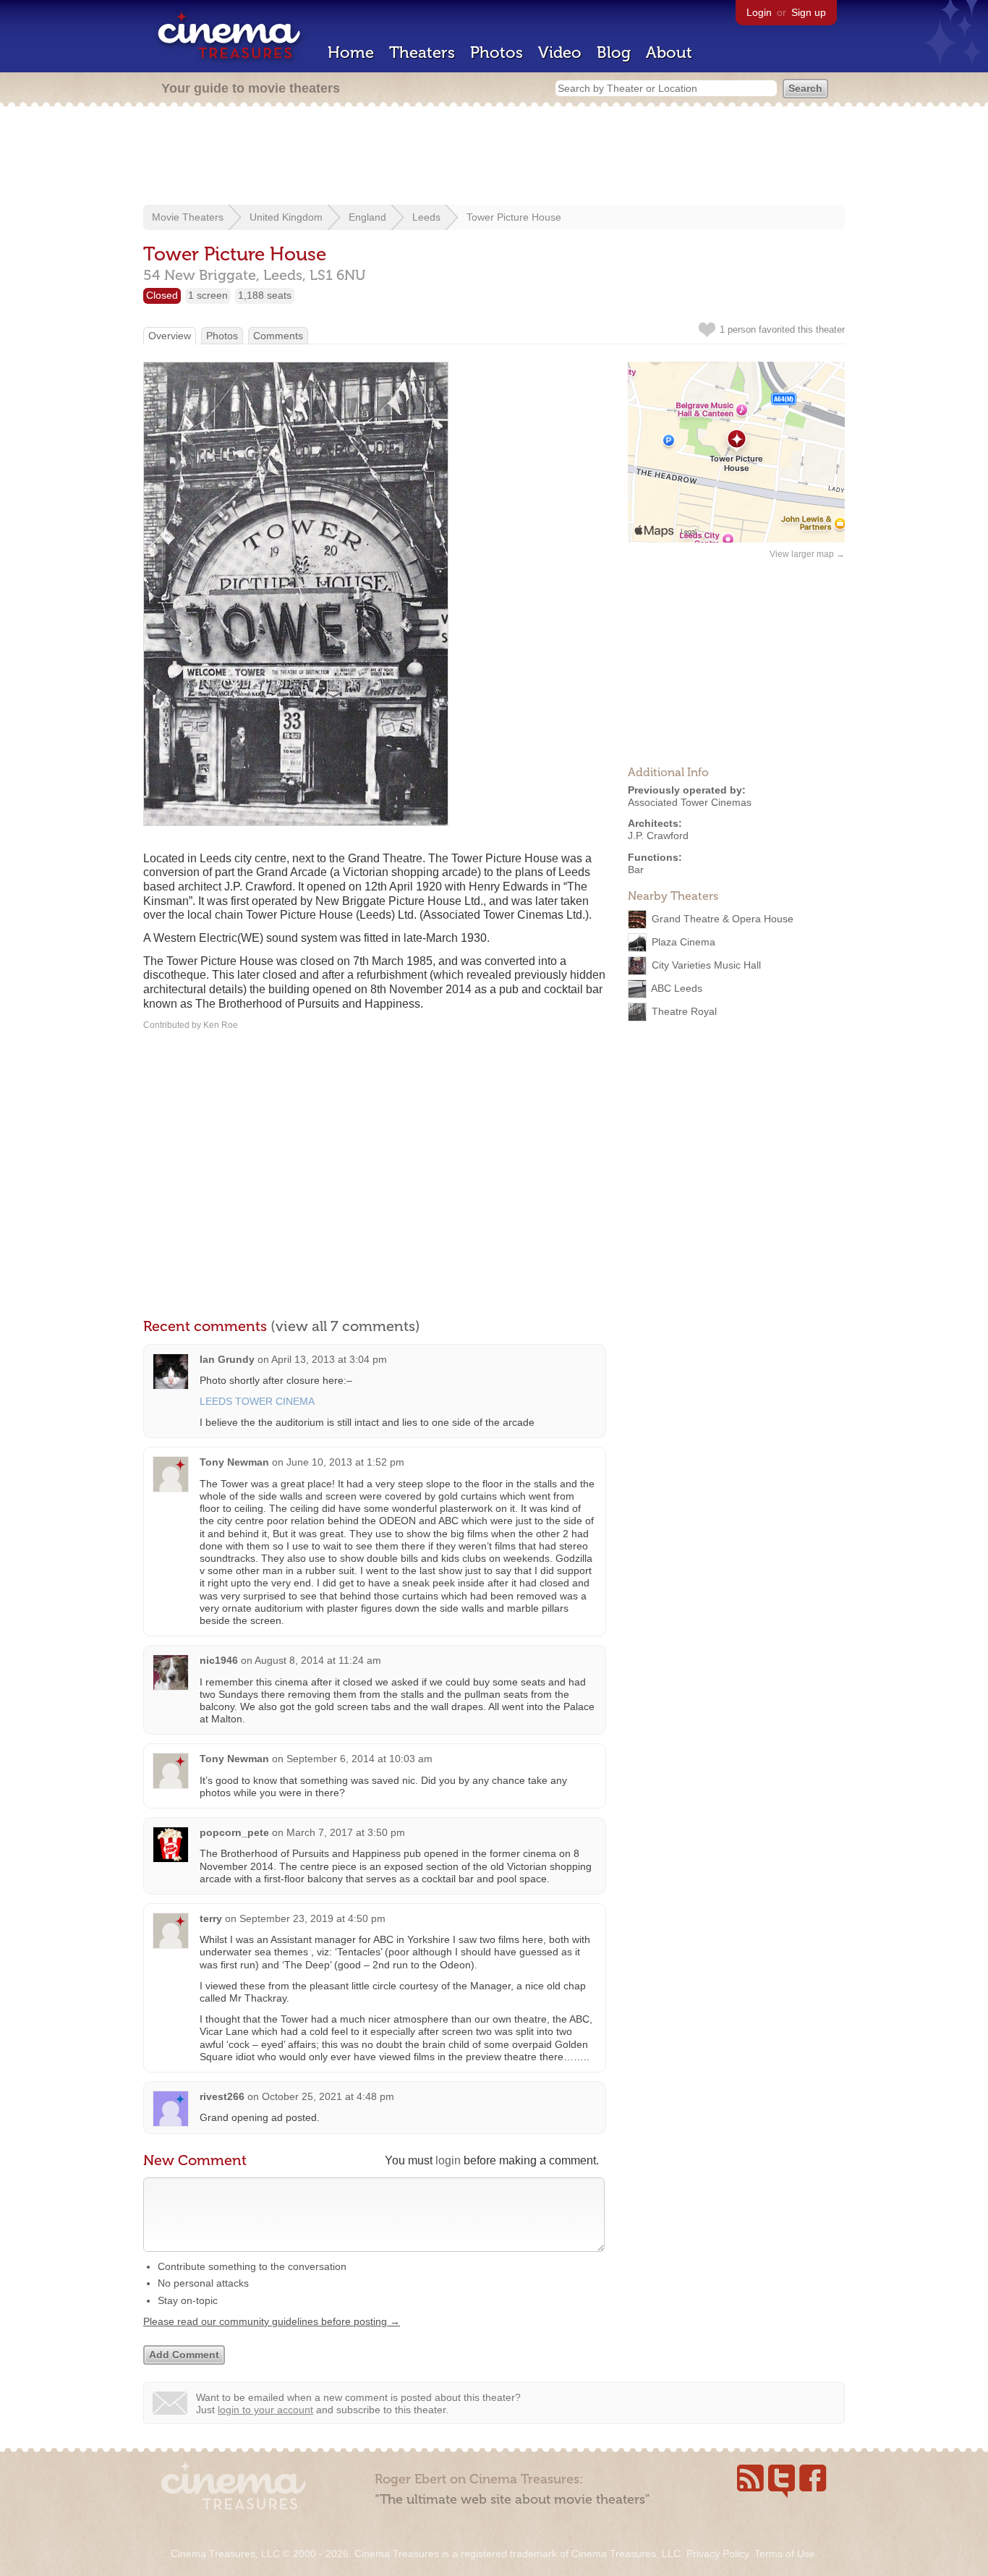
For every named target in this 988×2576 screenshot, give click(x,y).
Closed (162, 295)
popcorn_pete (234, 1832)
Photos (497, 52)
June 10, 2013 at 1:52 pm (345, 1462)
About (669, 52)
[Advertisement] (494, 157)
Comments (278, 336)
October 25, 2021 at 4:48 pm (328, 2096)
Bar (636, 870)
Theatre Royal (684, 1011)
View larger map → (807, 554)
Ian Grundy (227, 1359)
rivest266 (222, 2096)
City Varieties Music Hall (706, 964)
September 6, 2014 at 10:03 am (359, 1759)
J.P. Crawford (658, 836)
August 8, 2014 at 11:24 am (318, 1660)
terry (211, 1918)
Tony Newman (234, 1462)
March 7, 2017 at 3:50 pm (346, 1832)
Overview (170, 336)
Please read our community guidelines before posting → (272, 2321)
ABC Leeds (677, 987)
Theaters (422, 52)
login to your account (265, 2410)
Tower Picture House (514, 217)
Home (351, 52)
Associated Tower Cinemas (690, 802)
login (448, 2160)
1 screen (208, 295)
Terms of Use (785, 2554)
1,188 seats (265, 295)
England (367, 217)
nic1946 (219, 1660)
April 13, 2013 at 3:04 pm (329, 1359)
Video (560, 52)
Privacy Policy (717, 2554)
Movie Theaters (188, 217)
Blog (614, 52)
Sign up (809, 12)
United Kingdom (286, 217)
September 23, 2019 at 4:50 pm (312, 1918)
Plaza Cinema (683, 941)
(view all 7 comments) (345, 1326)
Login (759, 12)
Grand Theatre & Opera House (723, 918)
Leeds (426, 217)
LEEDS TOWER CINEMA (257, 1401)
